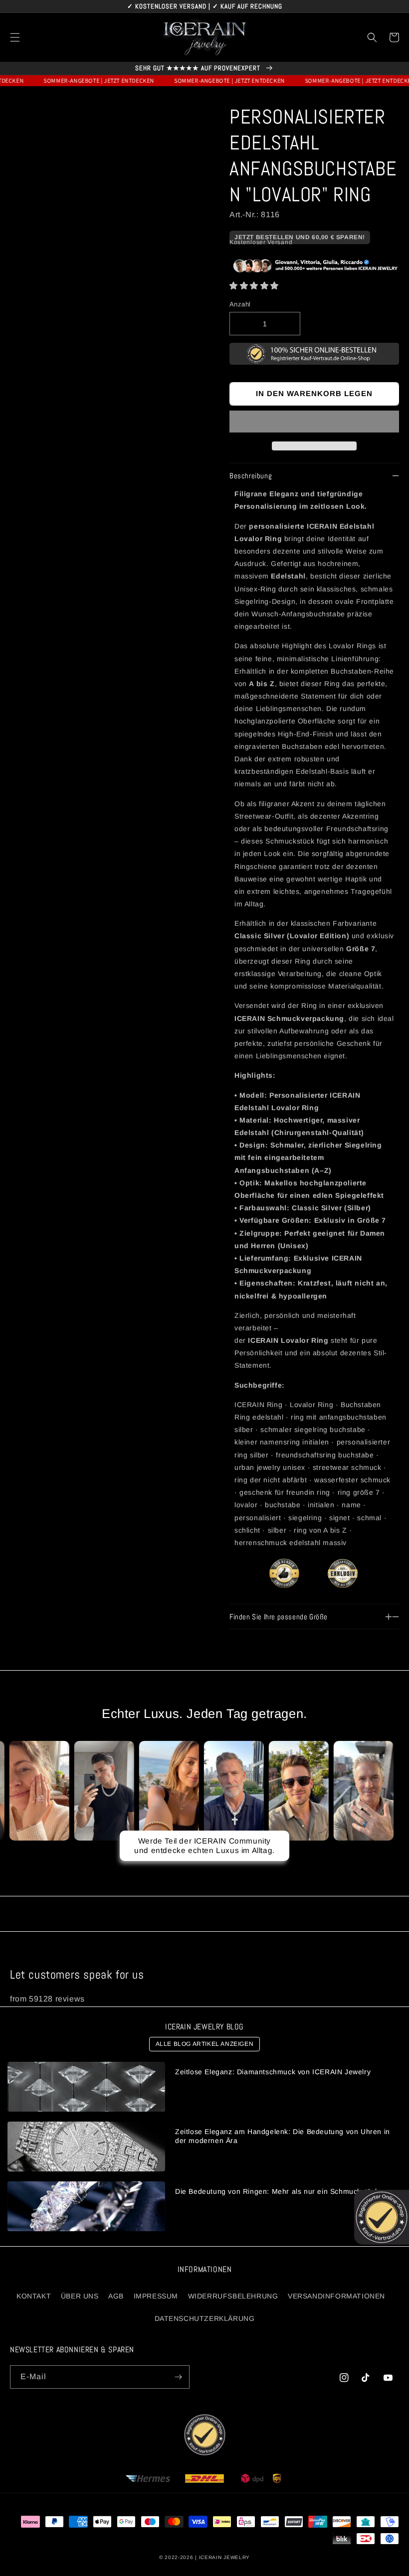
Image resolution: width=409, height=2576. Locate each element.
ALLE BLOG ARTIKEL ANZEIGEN (205, 2044)
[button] (254, 286)
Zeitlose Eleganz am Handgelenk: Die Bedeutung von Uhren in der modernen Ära (283, 2136)
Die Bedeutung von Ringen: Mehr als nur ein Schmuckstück (277, 2191)
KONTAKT (34, 2296)
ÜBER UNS (80, 2296)
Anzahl (240, 304)
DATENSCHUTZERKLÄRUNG (205, 2318)
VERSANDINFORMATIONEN (336, 2296)
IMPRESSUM (156, 2296)
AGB (116, 2296)
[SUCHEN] (372, 37)
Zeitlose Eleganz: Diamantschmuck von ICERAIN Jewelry (273, 2072)
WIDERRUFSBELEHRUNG (233, 2296)
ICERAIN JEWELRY (225, 2557)
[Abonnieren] (178, 2377)
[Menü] (15, 37)
